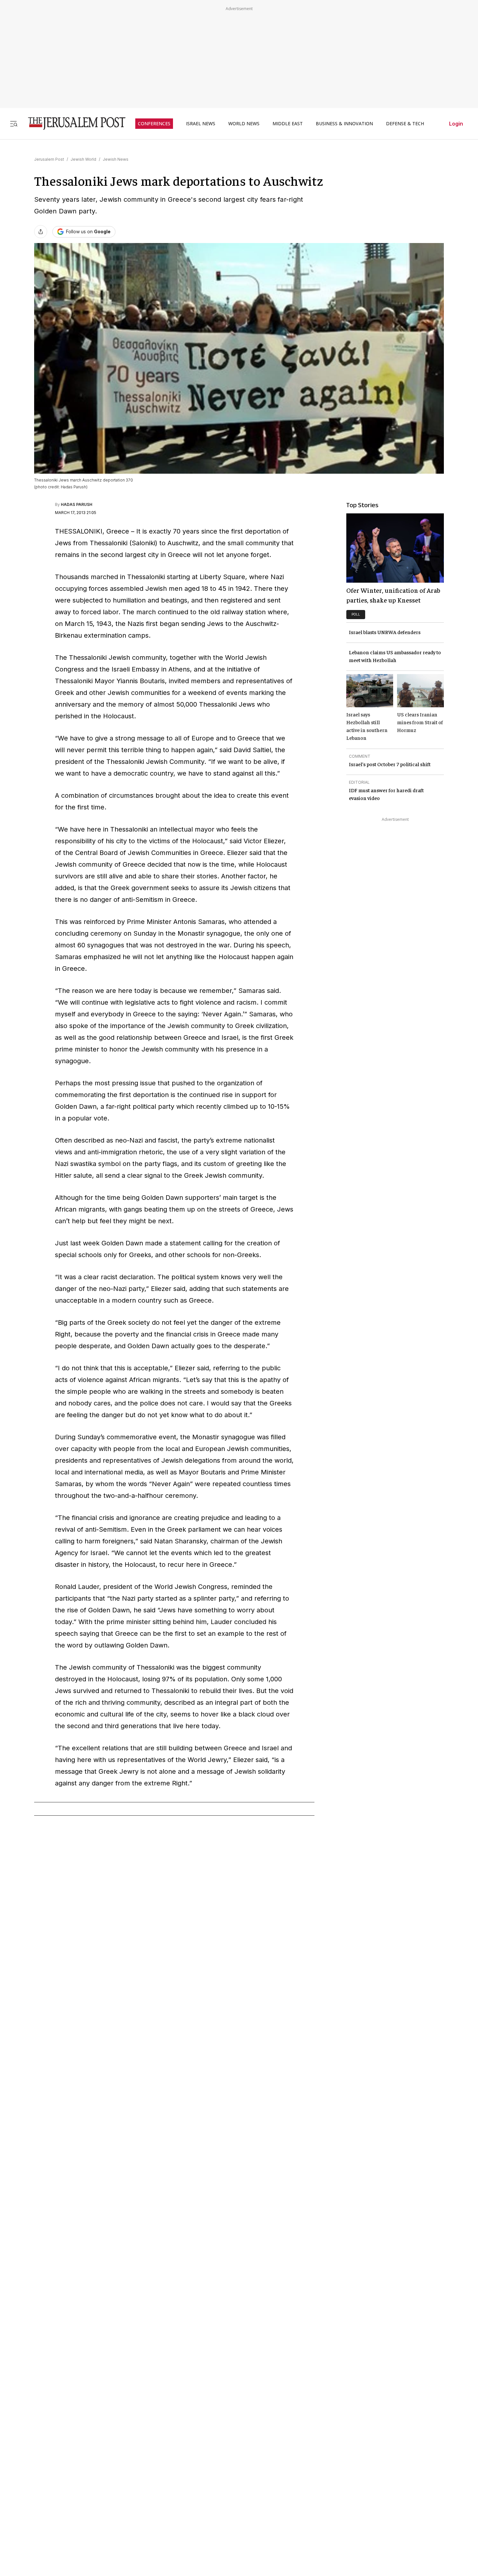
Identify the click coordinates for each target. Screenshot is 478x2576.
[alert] (59, 2501)
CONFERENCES (154, 124)
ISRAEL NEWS (201, 124)
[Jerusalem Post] (73, 123)
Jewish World (83, 159)
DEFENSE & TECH (405, 124)
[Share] (41, 232)
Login (456, 124)
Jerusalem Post (49, 159)
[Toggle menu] (14, 123)
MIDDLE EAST (288, 124)
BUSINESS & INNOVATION (344, 124)
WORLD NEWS (244, 124)
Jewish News (116, 159)
